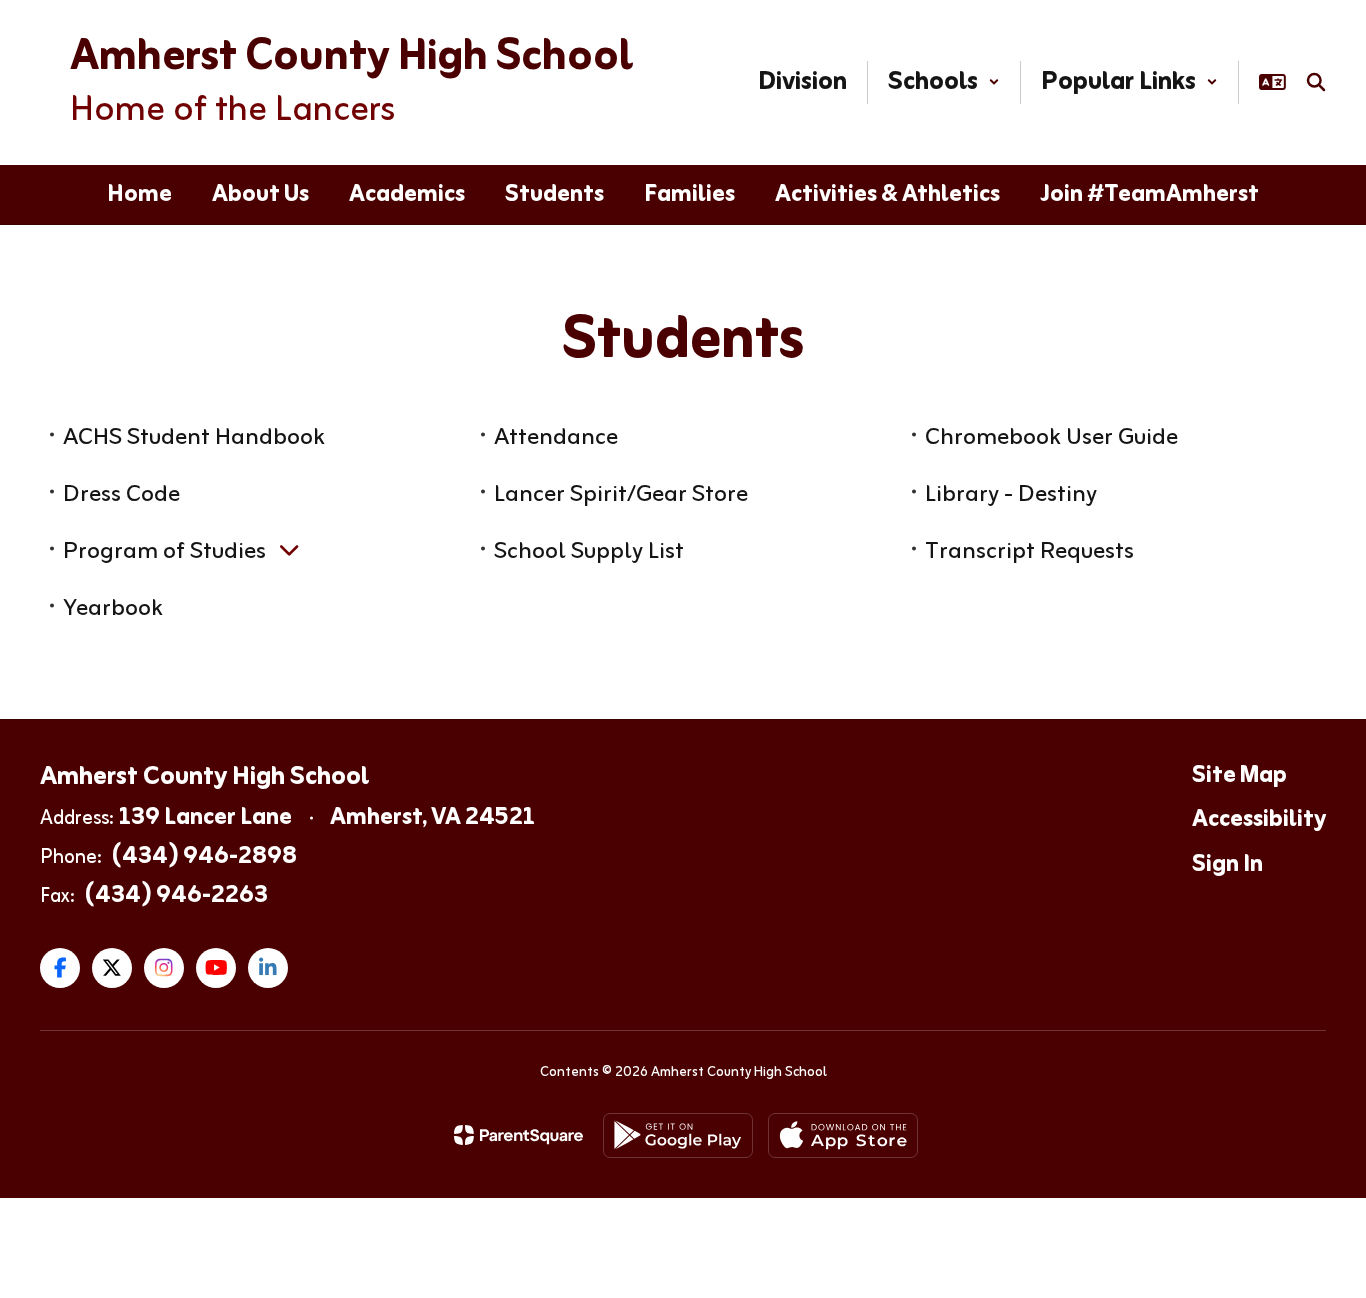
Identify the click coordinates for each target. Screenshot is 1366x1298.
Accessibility (1259, 820)
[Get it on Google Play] (678, 1135)
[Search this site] (1316, 82)
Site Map (1239, 776)
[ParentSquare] (518, 1135)
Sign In (1227, 865)
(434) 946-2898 (204, 857)
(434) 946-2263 (176, 896)
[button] (944, 82)
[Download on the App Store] (843, 1135)
